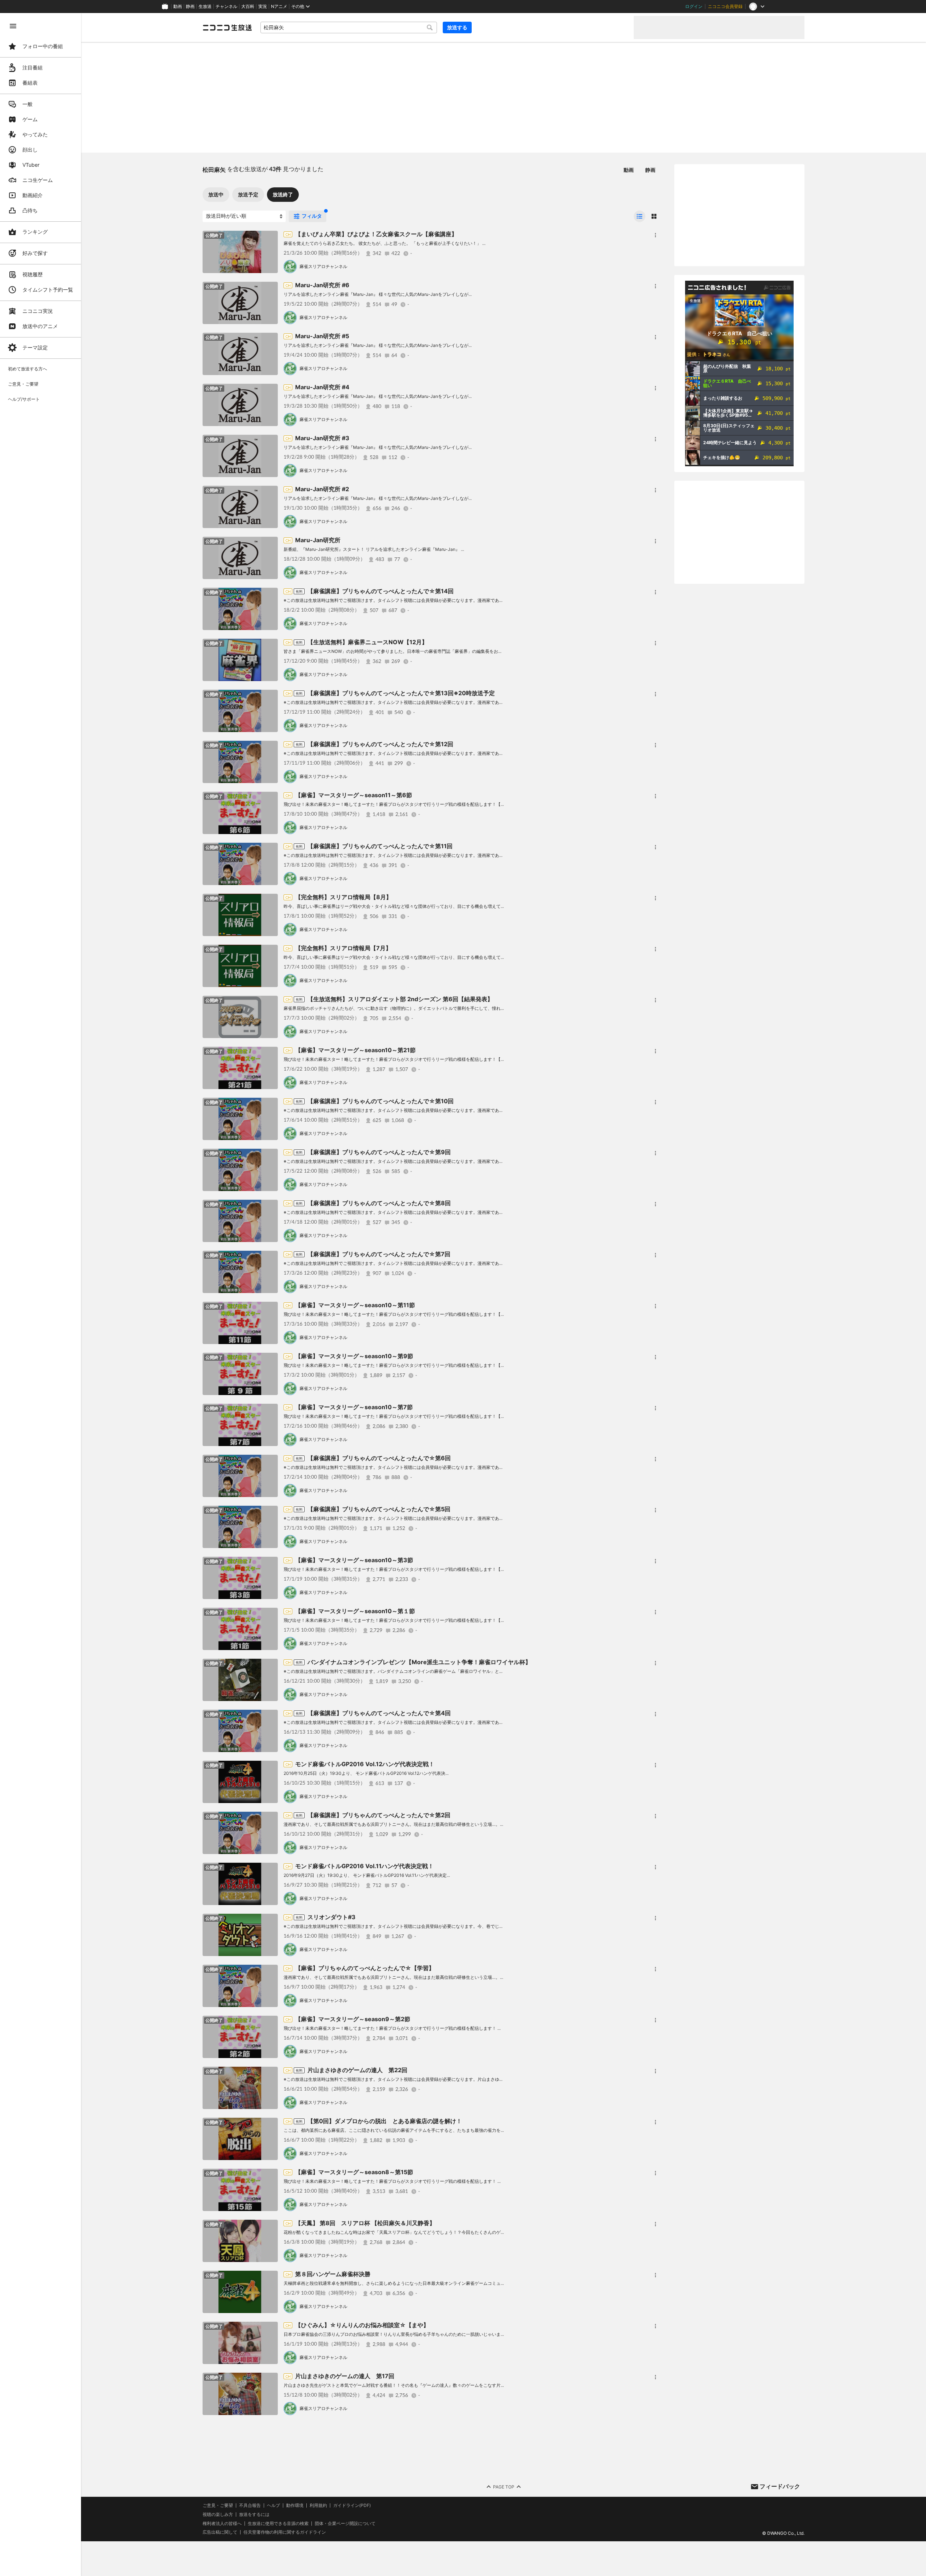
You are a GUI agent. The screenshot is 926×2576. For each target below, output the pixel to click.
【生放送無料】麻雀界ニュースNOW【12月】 (368, 642)
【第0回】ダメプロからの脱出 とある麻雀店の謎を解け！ (385, 2121)
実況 (263, 7)
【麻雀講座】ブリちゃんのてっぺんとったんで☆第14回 (381, 591)
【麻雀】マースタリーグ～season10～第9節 (354, 1356)
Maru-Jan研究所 (318, 540)
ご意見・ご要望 (218, 2505)
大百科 (248, 7)
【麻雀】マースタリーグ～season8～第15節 (354, 2172)
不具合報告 (250, 2505)
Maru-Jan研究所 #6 (322, 285)
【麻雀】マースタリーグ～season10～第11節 (355, 1305)
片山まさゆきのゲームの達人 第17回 (345, 2376)
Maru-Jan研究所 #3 (322, 438)
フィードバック (780, 2486)
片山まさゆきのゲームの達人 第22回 (357, 2070)
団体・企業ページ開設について (345, 2524)
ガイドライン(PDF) (352, 2505)
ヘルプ (273, 2505)
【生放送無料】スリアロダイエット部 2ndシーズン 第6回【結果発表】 (400, 999)
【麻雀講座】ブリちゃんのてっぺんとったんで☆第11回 (380, 846)
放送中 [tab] (216, 194)
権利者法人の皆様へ (222, 2523)
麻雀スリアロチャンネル (323, 266)
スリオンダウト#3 (332, 1917)
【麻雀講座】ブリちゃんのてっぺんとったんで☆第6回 (379, 1458)
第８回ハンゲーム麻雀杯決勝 (333, 2274)
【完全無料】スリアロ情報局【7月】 (343, 948)
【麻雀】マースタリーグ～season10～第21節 (355, 1050)
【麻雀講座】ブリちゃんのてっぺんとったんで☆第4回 (379, 1713)
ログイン (694, 7)
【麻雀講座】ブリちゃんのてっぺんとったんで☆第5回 (379, 1509)
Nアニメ (279, 7)
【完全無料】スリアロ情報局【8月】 (343, 897)
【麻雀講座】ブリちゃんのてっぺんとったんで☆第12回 (380, 744)
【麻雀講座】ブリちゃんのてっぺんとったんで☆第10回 (381, 1101)
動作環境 (295, 2505)
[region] (41, 1295)
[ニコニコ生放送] (227, 27)
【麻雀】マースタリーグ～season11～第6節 (354, 795)
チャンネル (226, 7)
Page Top (504, 2487)
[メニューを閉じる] (13, 26)
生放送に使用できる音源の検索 (278, 2524)
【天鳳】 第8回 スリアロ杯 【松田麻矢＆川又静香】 (365, 2223)
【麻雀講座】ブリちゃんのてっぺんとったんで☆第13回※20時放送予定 (401, 693)
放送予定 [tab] (248, 194)
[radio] (640, 216)
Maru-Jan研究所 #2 (322, 489)
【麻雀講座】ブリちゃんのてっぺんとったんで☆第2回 (379, 1815)
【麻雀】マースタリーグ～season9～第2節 (353, 2019)
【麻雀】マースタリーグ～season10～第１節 (355, 1611)
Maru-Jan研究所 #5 (322, 336)
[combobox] (349, 27)
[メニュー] (655, 235)
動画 (178, 7)
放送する (457, 27)
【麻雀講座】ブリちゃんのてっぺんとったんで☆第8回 (379, 1203)
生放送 (205, 7)
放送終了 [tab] (283, 194)
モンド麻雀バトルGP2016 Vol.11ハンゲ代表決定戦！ (364, 1866)
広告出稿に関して (220, 2532)
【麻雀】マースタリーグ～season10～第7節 (354, 1407)
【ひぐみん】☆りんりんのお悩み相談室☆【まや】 (362, 2325)
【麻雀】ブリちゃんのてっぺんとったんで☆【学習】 (365, 1968)
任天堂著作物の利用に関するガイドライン (285, 2532)
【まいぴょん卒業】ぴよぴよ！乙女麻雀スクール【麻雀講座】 (376, 234)
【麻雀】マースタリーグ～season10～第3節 (354, 1560)
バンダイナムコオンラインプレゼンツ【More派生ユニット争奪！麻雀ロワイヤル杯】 (419, 1662)
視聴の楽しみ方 (218, 2514)
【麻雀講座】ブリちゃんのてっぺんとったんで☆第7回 (379, 1254)
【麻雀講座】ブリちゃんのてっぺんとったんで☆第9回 (379, 1152)
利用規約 (318, 2505)
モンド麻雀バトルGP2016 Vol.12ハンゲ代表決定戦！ (365, 1764)
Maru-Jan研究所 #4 (322, 387)
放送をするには (254, 2515)
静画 (190, 7)
